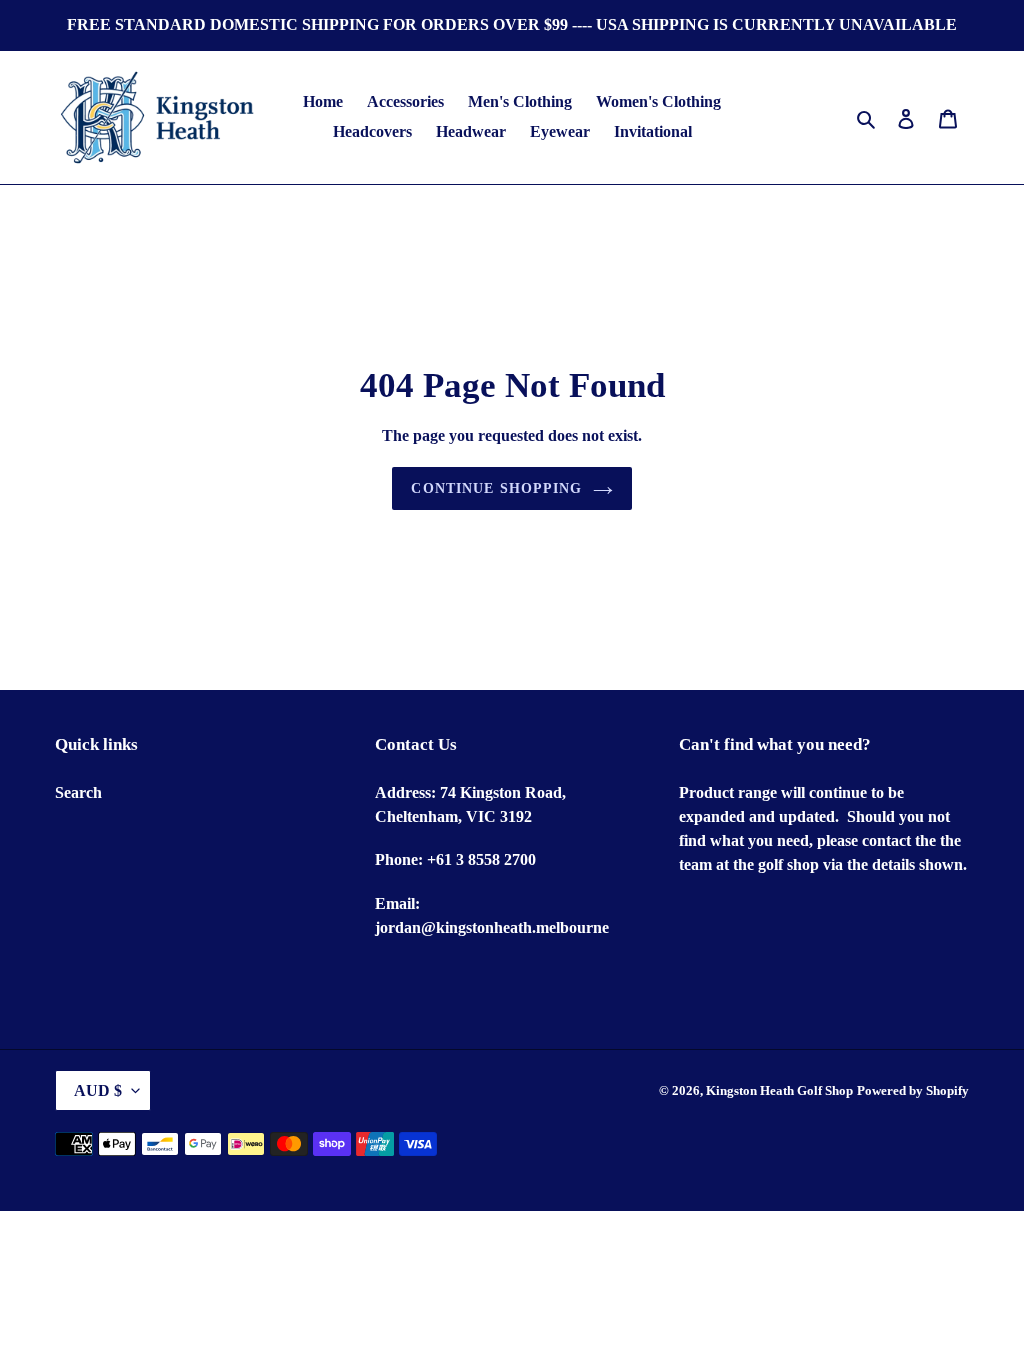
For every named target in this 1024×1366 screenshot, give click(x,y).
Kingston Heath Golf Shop (779, 1090)
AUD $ (98, 1090)
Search (78, 792)
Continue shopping (496, 488)
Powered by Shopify (913, 1090)
